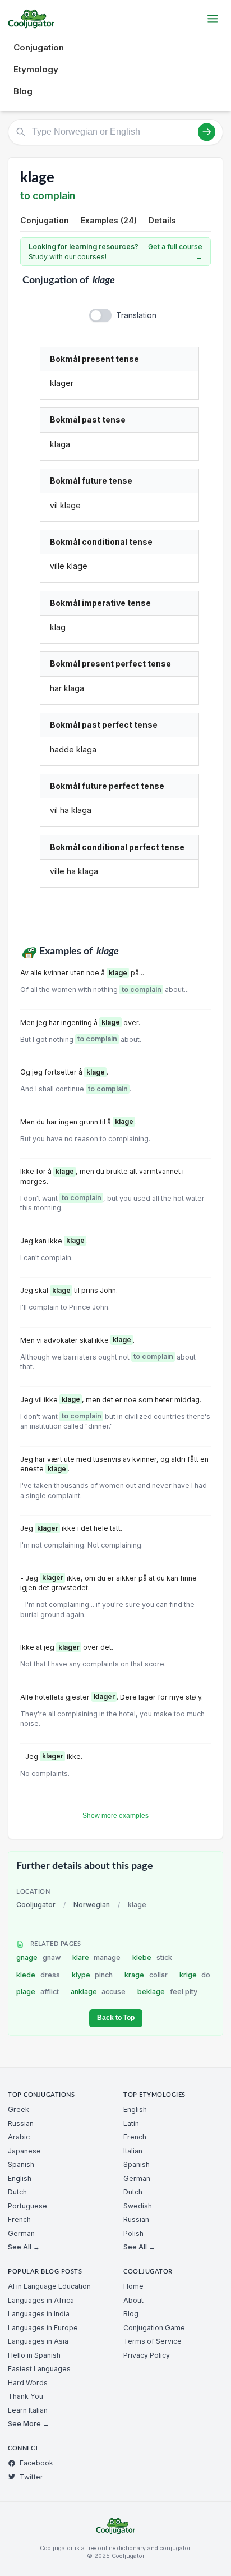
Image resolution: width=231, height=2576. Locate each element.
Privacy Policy (147, 2355)
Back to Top (116, 2018)
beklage (167, 1992)
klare (97, 1957)
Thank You (26, 2396)
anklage (98, 1992)
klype (93, 1975)
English (20, 2178)
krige (195, 1975)
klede (38, 1975)
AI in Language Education (49, 2286)
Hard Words (28, 2383)
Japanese (24, 2151)
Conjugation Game (154, 2328)
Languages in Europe (43, 2328)
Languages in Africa (41, 2300)
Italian (133, 2151)
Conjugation (39, 47)
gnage (38, 1957)
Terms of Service (153, 2341)
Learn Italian (28, 2410)
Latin (131, 2123)
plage (38, 1992)
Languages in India (39, 2314)
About (133, 2300)
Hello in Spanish (34, 2355)
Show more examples (115, 1816)
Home (133, 2286)
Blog (23, 91)
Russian (21, 2123)
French (19, 2219)
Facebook (36, 2463)
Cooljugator (36, 1905)
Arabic (19, 2137)
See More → (29, 2424)
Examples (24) (109, 220)
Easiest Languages (39, 2369)
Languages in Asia (38, 2341)
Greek (19, 2109)
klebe (152, 1957)
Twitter (31, 2477)
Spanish (21, 2164)
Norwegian (92, 1905)
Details (162, 220)
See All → (24, 2247)
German (21, 2233)
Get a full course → (175, 252)
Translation (136, 315)
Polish (133, 2233)
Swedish (138, 2206)
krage (146, 1975)
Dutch (17, 2192)
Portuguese (27, 2206)
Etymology (36, 69)
